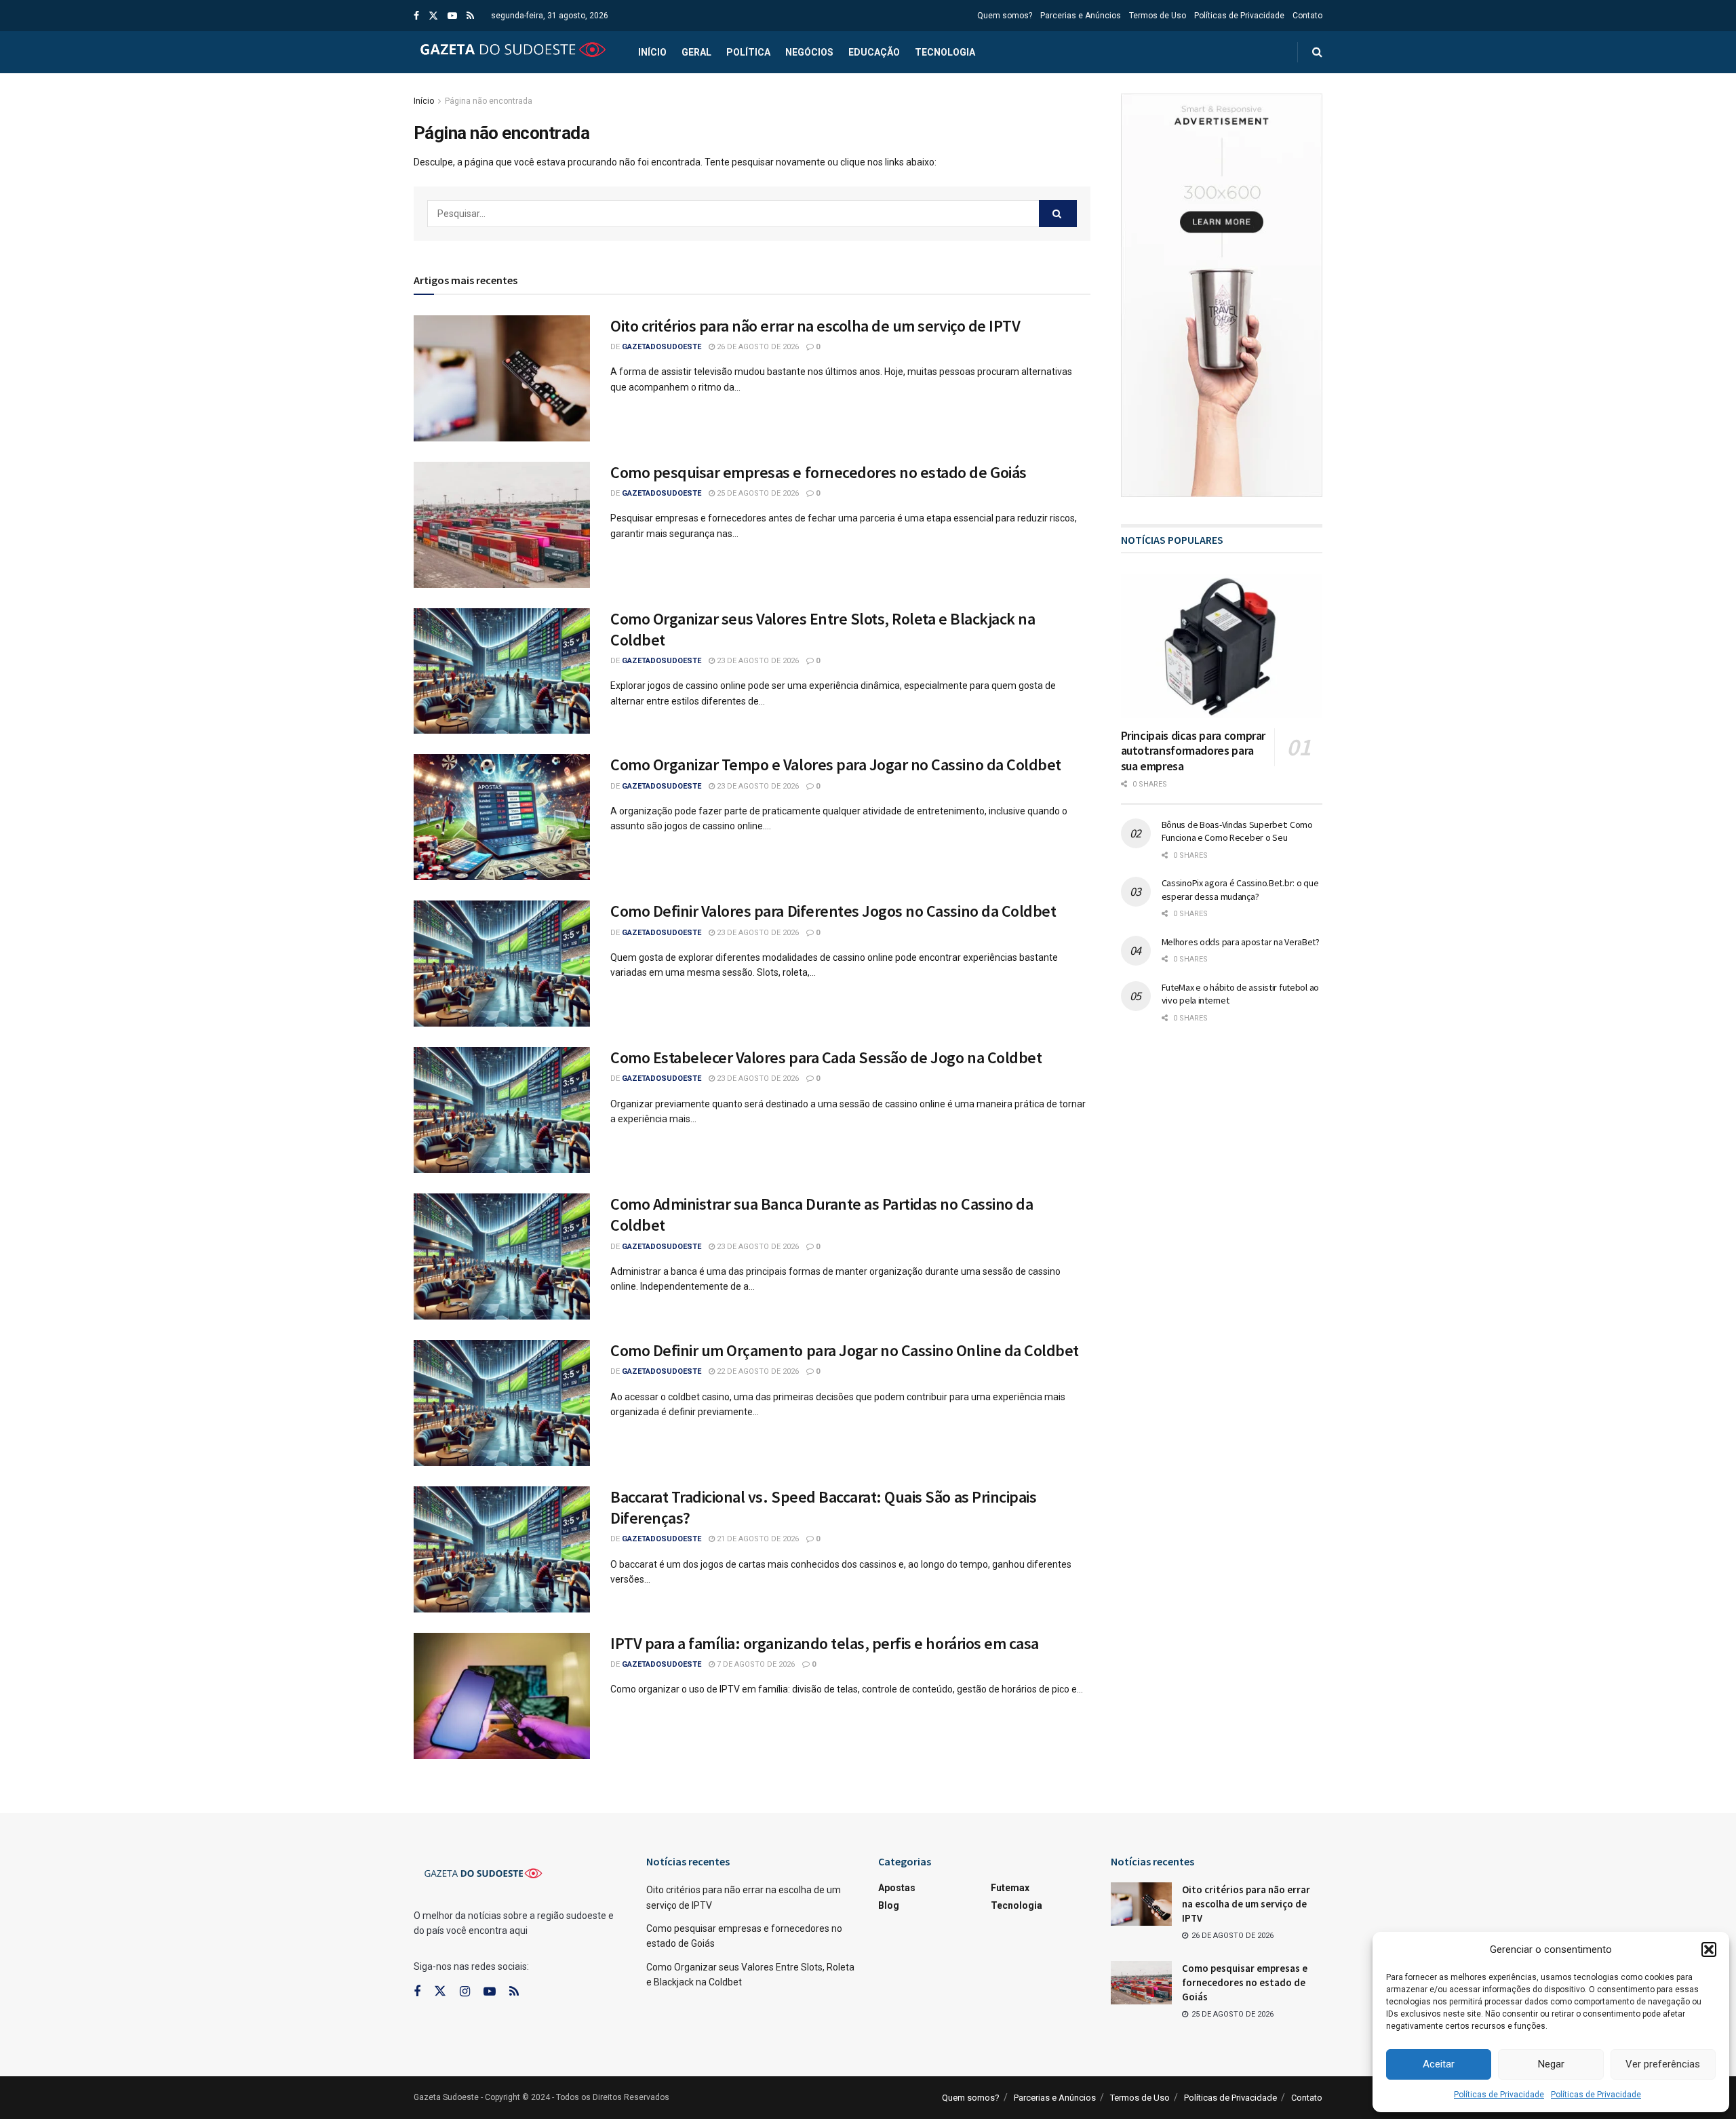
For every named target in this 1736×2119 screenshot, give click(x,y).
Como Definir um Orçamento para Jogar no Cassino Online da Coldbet (845, 1350)
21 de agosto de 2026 (757, 1539)
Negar (1551, 2064)
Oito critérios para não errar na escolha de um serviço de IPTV (815, 326)
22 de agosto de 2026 (757, 1371)
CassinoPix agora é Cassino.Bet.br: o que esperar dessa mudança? (1240, 890)
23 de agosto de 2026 (757, 661)
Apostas (897, 1888)
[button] (1709, 1949)
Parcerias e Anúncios (1081, 16)
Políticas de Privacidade (1499, 2095)
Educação (874, 52)
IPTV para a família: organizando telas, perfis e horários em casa (825, 1643)
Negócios (809, 52)
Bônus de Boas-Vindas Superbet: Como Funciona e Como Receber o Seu (1237, 831)
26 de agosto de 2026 (757, 347)
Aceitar (1439, 2064)
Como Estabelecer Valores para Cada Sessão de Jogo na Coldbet (826, 1057)
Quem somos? (1005, 16)
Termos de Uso (1158, 16)
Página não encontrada (489, 101)
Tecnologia (945, 52)
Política (748, 52)
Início (652, 52)
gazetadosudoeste (662, 347)
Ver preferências (1663, 2064)
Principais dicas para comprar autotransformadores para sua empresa (1193, 751)
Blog (889, 1905)
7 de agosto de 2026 (755, 1664)
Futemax (1010, 1888)
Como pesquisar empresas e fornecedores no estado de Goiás (818, 472)
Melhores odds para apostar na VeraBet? (1241, 942)
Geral (696, 52)
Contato (1307, 16)
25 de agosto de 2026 (757, 493)
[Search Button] (1058, 214)
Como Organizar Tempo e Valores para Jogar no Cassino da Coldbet (836, 765)
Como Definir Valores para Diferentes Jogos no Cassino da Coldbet (833, 911)
